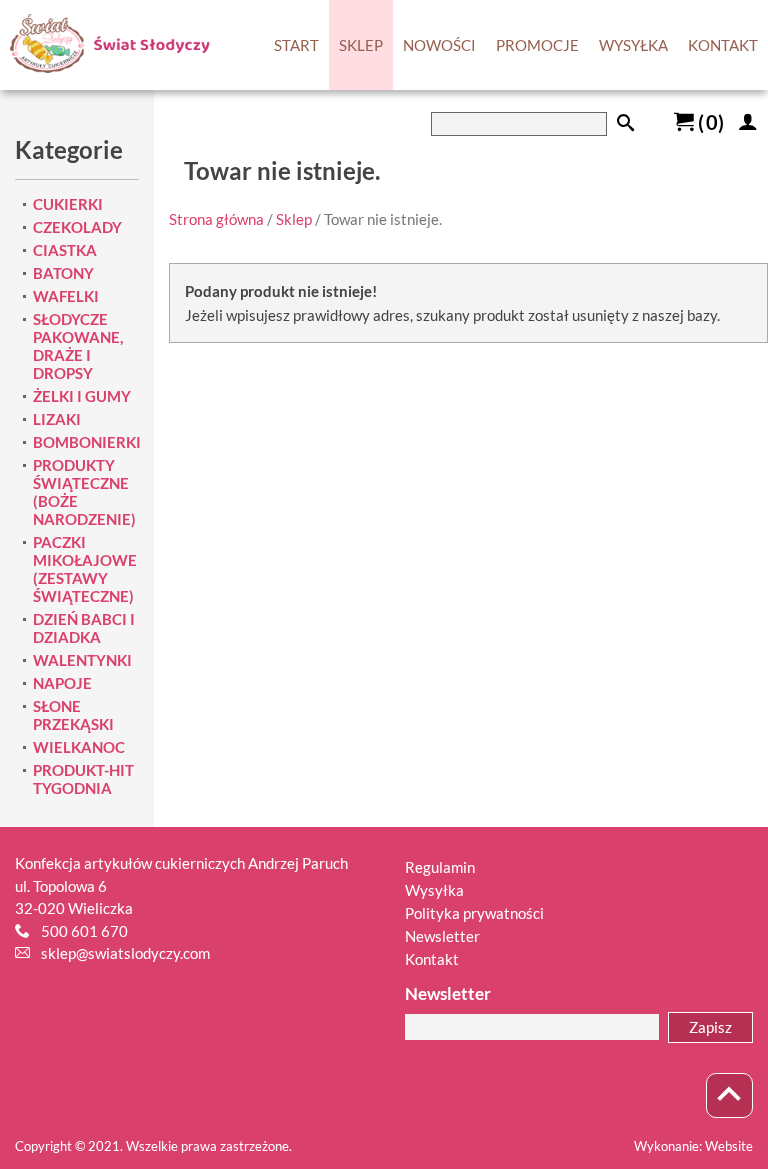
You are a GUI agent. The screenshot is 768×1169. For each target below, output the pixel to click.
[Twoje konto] (748, 122)
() (709, 122)
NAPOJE (62, 683)
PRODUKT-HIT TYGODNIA (83, 779)
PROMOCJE (537, 45)
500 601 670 (84, 931)
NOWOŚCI (439, 45)
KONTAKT (723, 45)
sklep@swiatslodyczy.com (125, 953)
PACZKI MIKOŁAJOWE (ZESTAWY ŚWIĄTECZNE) (85, 569)
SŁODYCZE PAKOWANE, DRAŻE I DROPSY (78, 346)
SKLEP (361, 45)
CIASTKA (65, 250)
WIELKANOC (79, 747)
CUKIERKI (68, 204)
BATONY (63, 273)
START (296, 45)
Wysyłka (434, 890)
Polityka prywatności (474, 913)
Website (729, 1146)
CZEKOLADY (77, 227)
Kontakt (432, 959)
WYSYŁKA (633, 45)
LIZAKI (57, 419)
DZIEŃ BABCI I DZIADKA (84, 628)
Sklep (294, 219)
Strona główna (216, 219)
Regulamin (440, 867)
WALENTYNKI (82, 660)
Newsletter (442, 936)
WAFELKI (66, 296)
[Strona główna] (105, 45)
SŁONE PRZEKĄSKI (73, 715)
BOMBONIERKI (87, 442)
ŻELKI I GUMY (82, 396)
